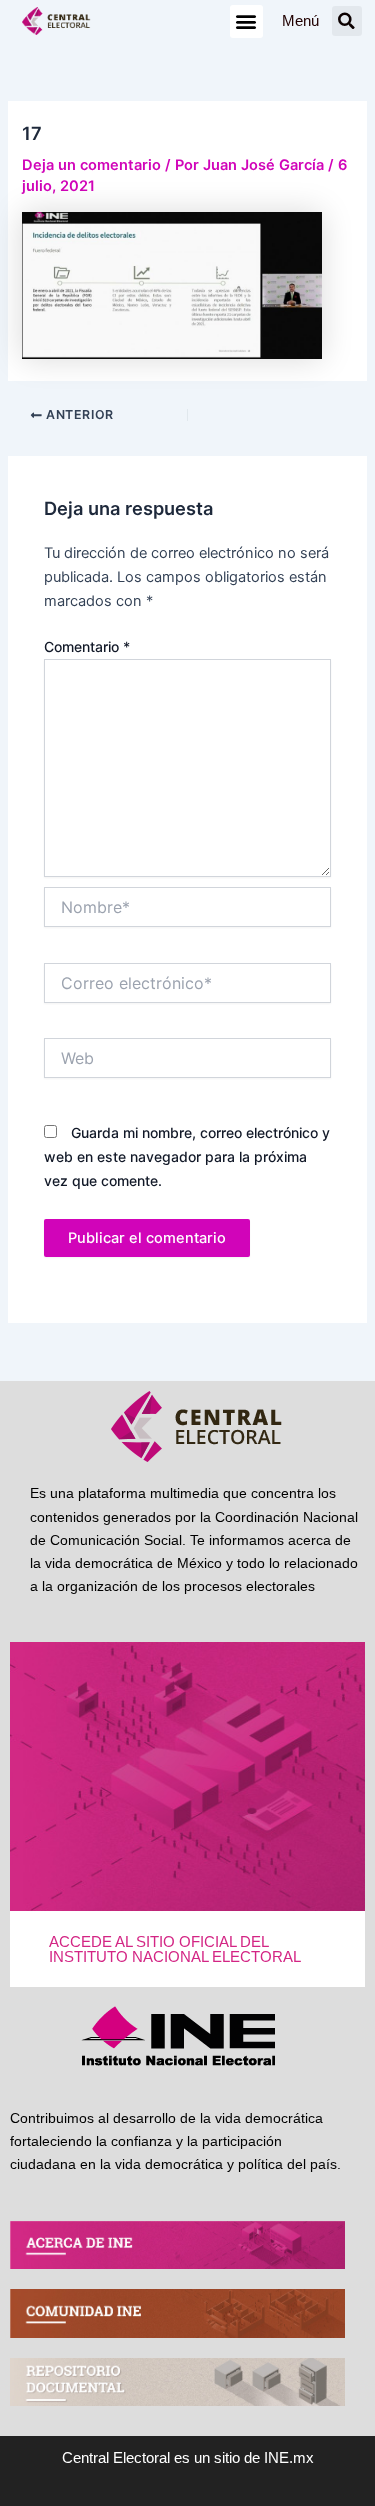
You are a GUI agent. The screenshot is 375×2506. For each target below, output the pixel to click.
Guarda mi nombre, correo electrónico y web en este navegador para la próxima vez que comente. (187, 1156)
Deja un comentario (91, 165)
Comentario (87, 646)
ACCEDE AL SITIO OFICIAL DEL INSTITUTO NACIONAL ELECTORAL (175, 1949)
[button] (246, 21)
